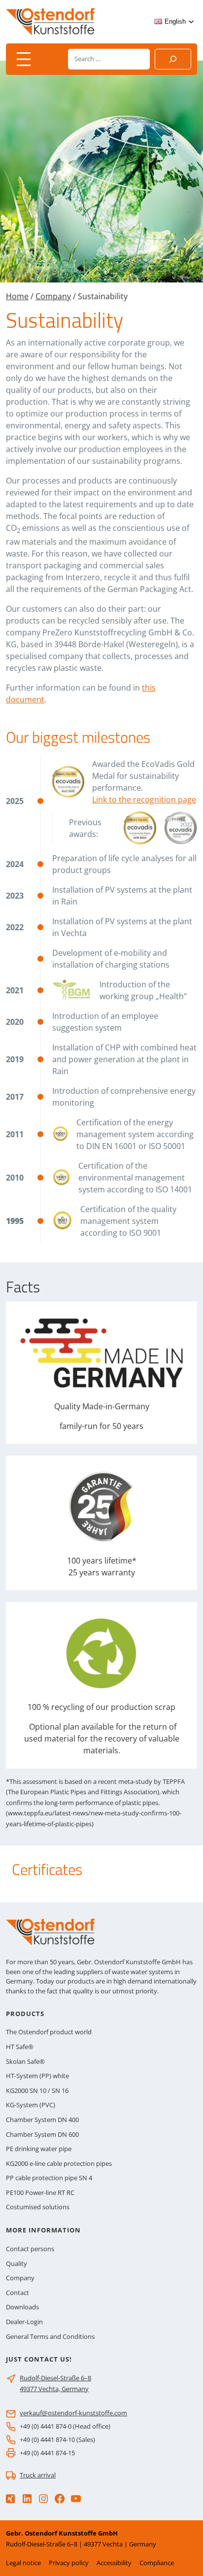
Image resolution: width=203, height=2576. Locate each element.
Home (17, 296)
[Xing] (10, 2499)
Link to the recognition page (144, 800)
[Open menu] (24, 59)
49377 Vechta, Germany (54, 2389)
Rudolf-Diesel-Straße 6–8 (55, 2378)
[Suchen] (173, 59)
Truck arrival (38, 2475)
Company (53, 296)
